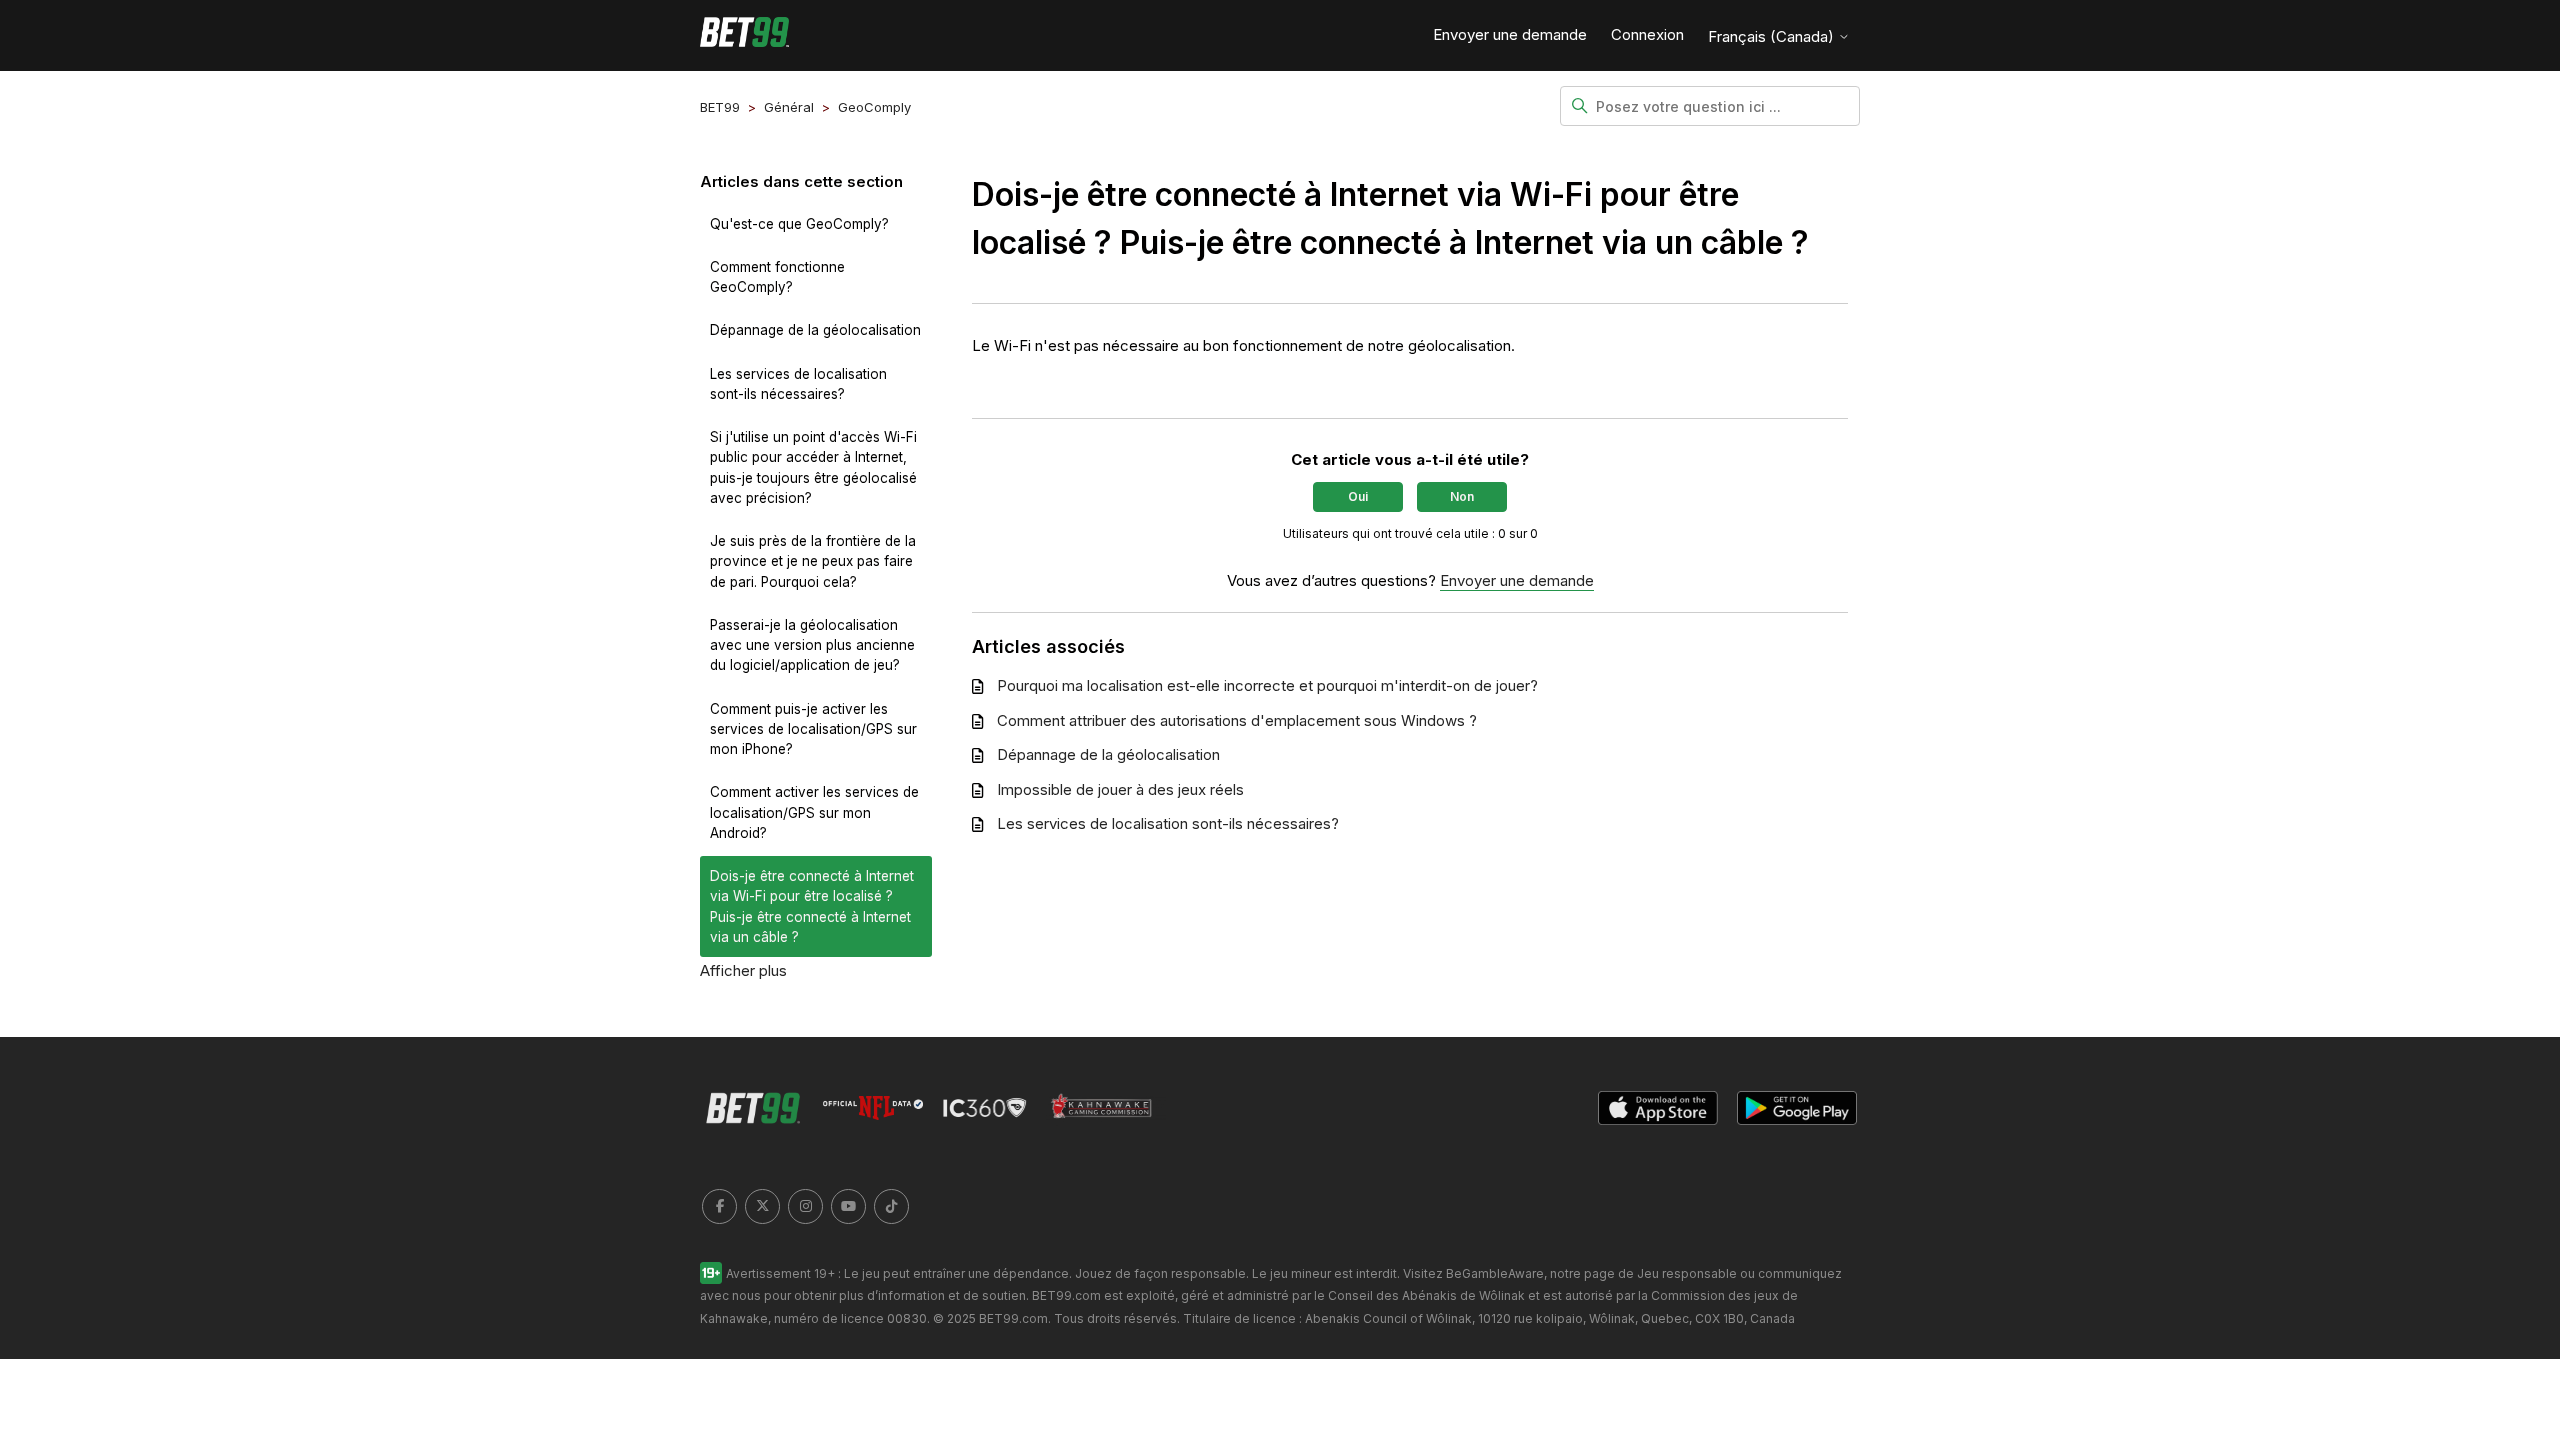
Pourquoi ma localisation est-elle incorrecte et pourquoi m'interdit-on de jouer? (1267, 685)
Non (1462, 496)
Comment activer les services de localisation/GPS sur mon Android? (814, 812)
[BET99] (744, 35)
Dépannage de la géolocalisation (815, 330)
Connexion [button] (1647, 34)
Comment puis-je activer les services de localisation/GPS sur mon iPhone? (813, 729)
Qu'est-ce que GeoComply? (799, 224)
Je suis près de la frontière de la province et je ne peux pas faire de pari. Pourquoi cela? (813, 561)
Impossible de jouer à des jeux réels (1120, 789)
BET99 (720, 107)
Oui (1358, 496)
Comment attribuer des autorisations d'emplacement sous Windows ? (1237, 720)
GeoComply (874, 107)
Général (789, 107)
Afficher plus (743, 970)
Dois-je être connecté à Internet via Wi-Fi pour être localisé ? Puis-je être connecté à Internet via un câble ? (812, 906)
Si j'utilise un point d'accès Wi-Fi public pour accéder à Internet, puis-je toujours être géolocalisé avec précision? (813, 467)
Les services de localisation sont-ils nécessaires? (798, 384)
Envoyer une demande (1510, 34)
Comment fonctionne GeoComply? (777, 277)
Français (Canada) (1773, 36)
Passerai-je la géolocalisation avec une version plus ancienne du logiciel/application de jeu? (812, 645)
